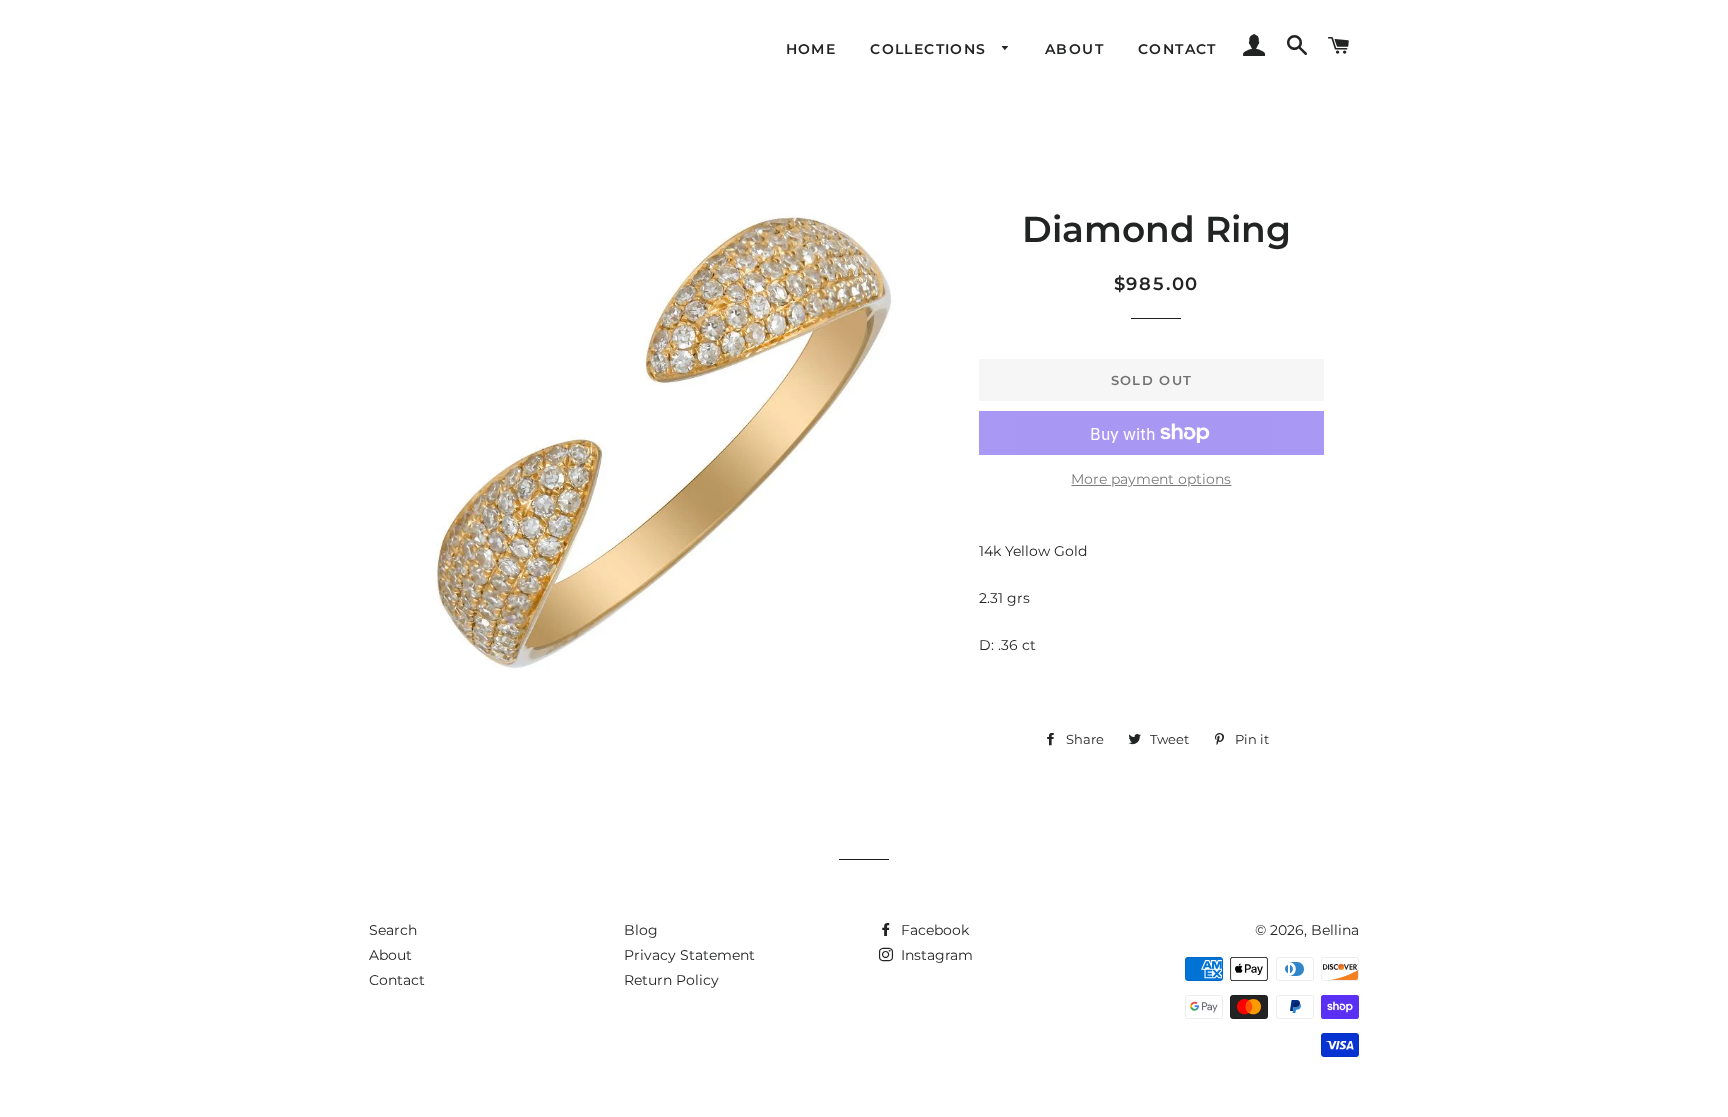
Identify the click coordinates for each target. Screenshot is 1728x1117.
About (1074, 49)
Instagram (935, 955)
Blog (641, 930)
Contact (1177, 49)
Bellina (1335, 930)
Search (393, 930)
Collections (931, 49)
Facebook (933, 930)
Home (811, 49)
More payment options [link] (1151, 479)
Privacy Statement (689, 955)
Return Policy (671, 980)
